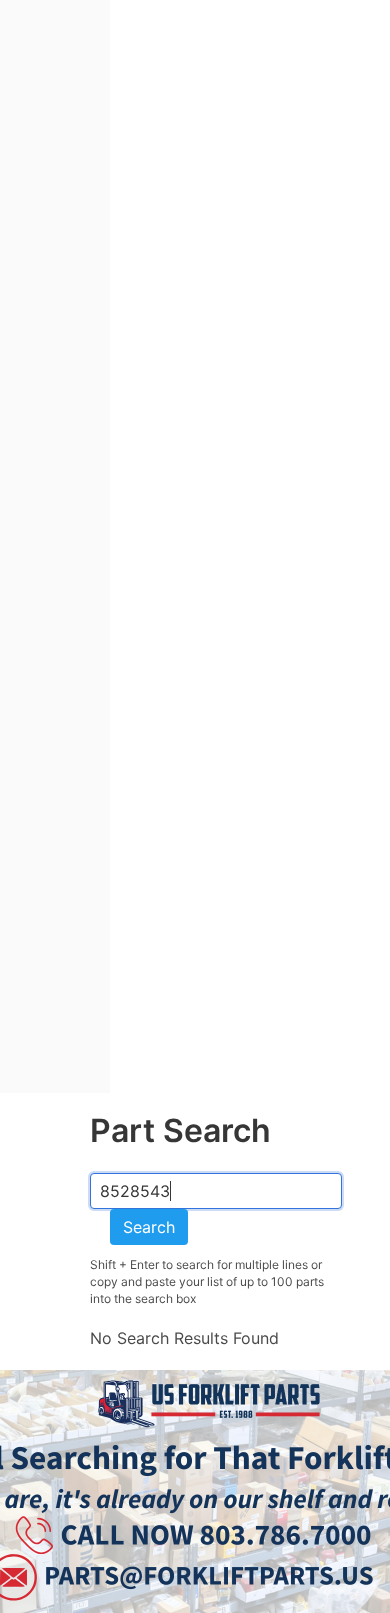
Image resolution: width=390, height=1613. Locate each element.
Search (149, 1227)
